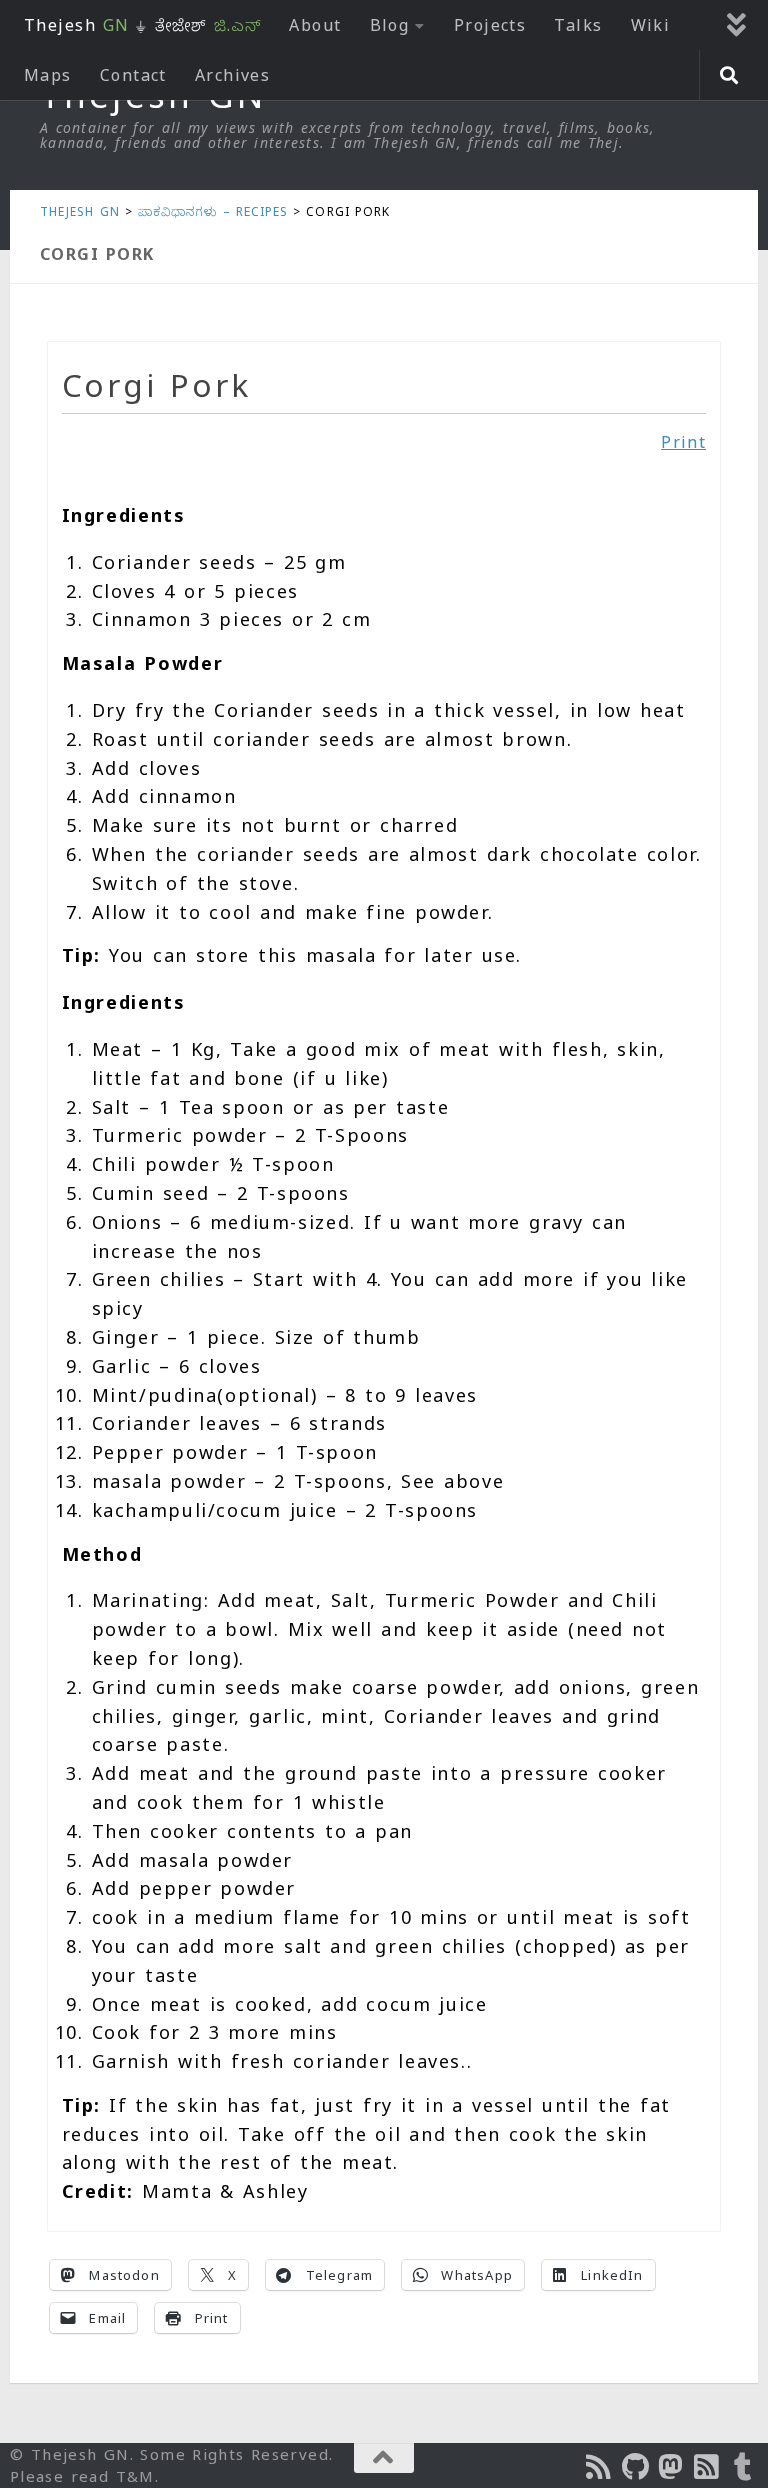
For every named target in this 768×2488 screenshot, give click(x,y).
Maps (48, 75)
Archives (233, 75)
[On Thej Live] (744, 2467)
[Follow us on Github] (636, 2467)
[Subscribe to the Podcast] (600, 2467)
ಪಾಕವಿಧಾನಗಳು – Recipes (213, 211)
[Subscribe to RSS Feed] (708, 2467)
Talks (578, 25)
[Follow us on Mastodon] (672, 2467)
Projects (490, 25)
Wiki (651, 25)
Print (683, 442)
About (315, 25)
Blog (390, 25)
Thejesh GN (80, 211)
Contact (133, 75)
